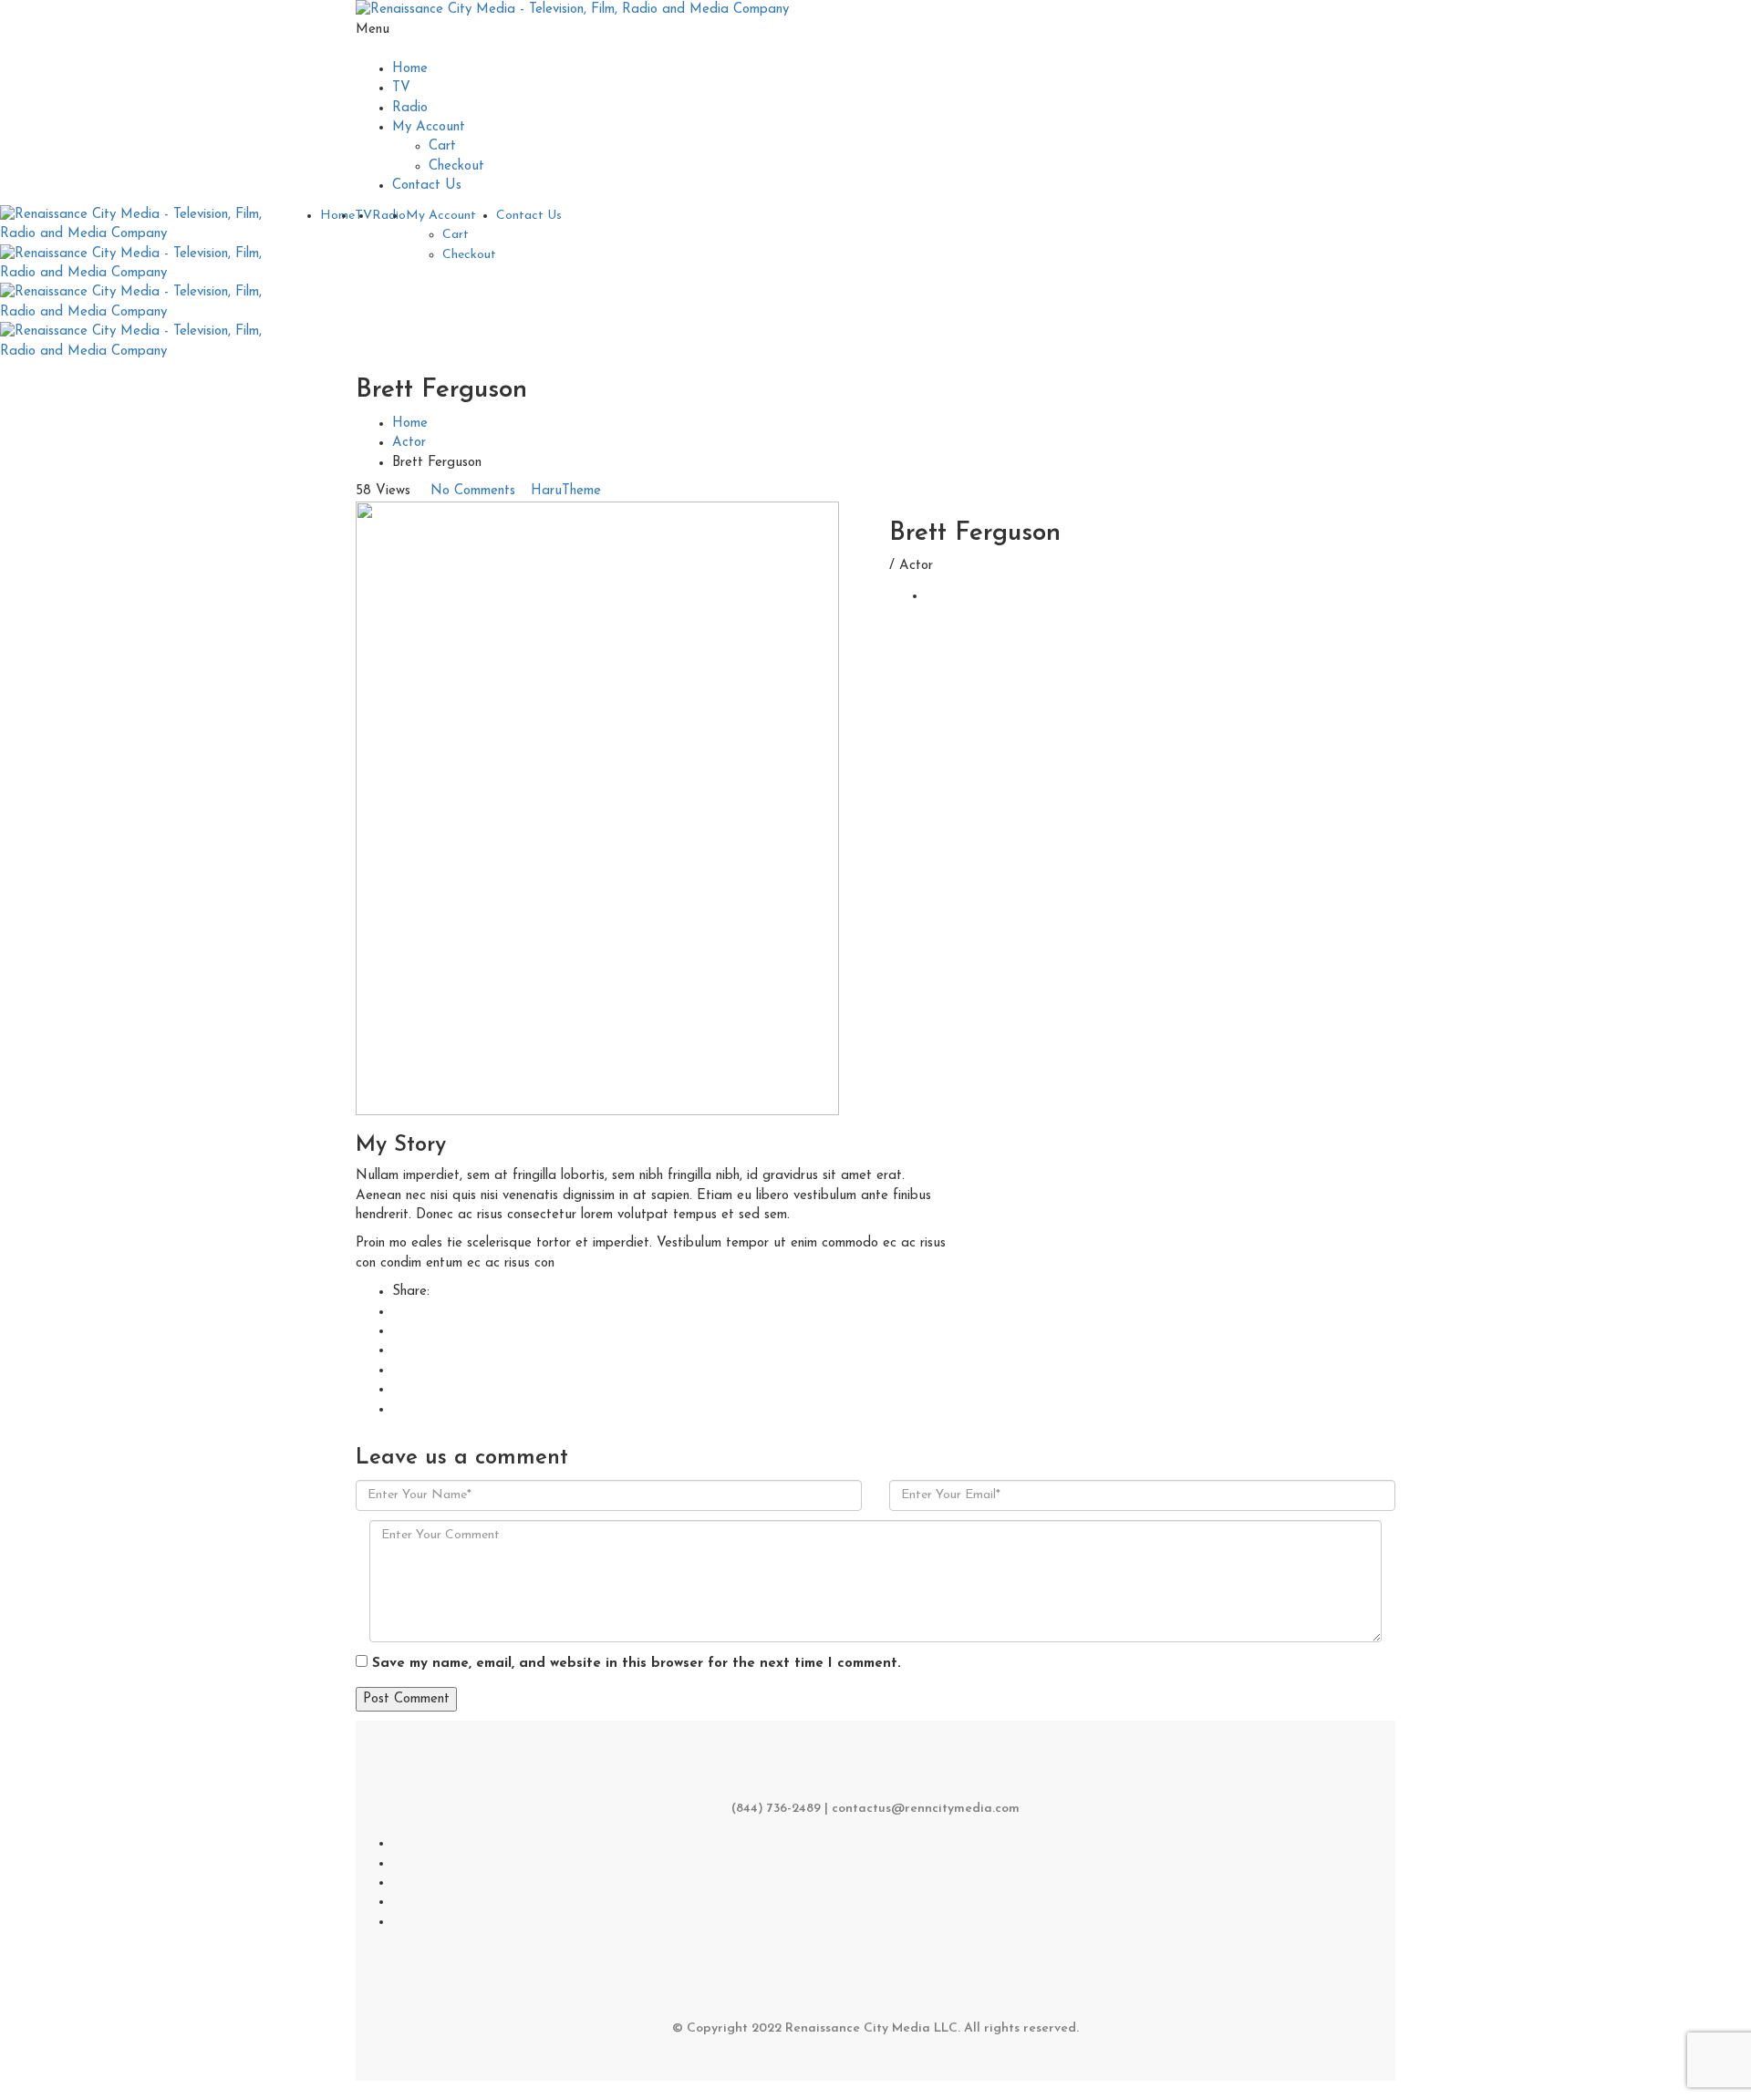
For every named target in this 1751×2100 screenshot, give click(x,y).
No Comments (473, 491)
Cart (442, 146)
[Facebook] (931, 596)
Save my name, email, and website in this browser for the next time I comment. (637, 1664)
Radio (410, 108)
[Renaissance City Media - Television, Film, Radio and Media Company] (572, 10)
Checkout (456, 166)
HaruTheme (566, 491)
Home (410, 69)
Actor (409, 443)
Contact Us (427, 186)
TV (401, 88)
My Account (429, 127)
